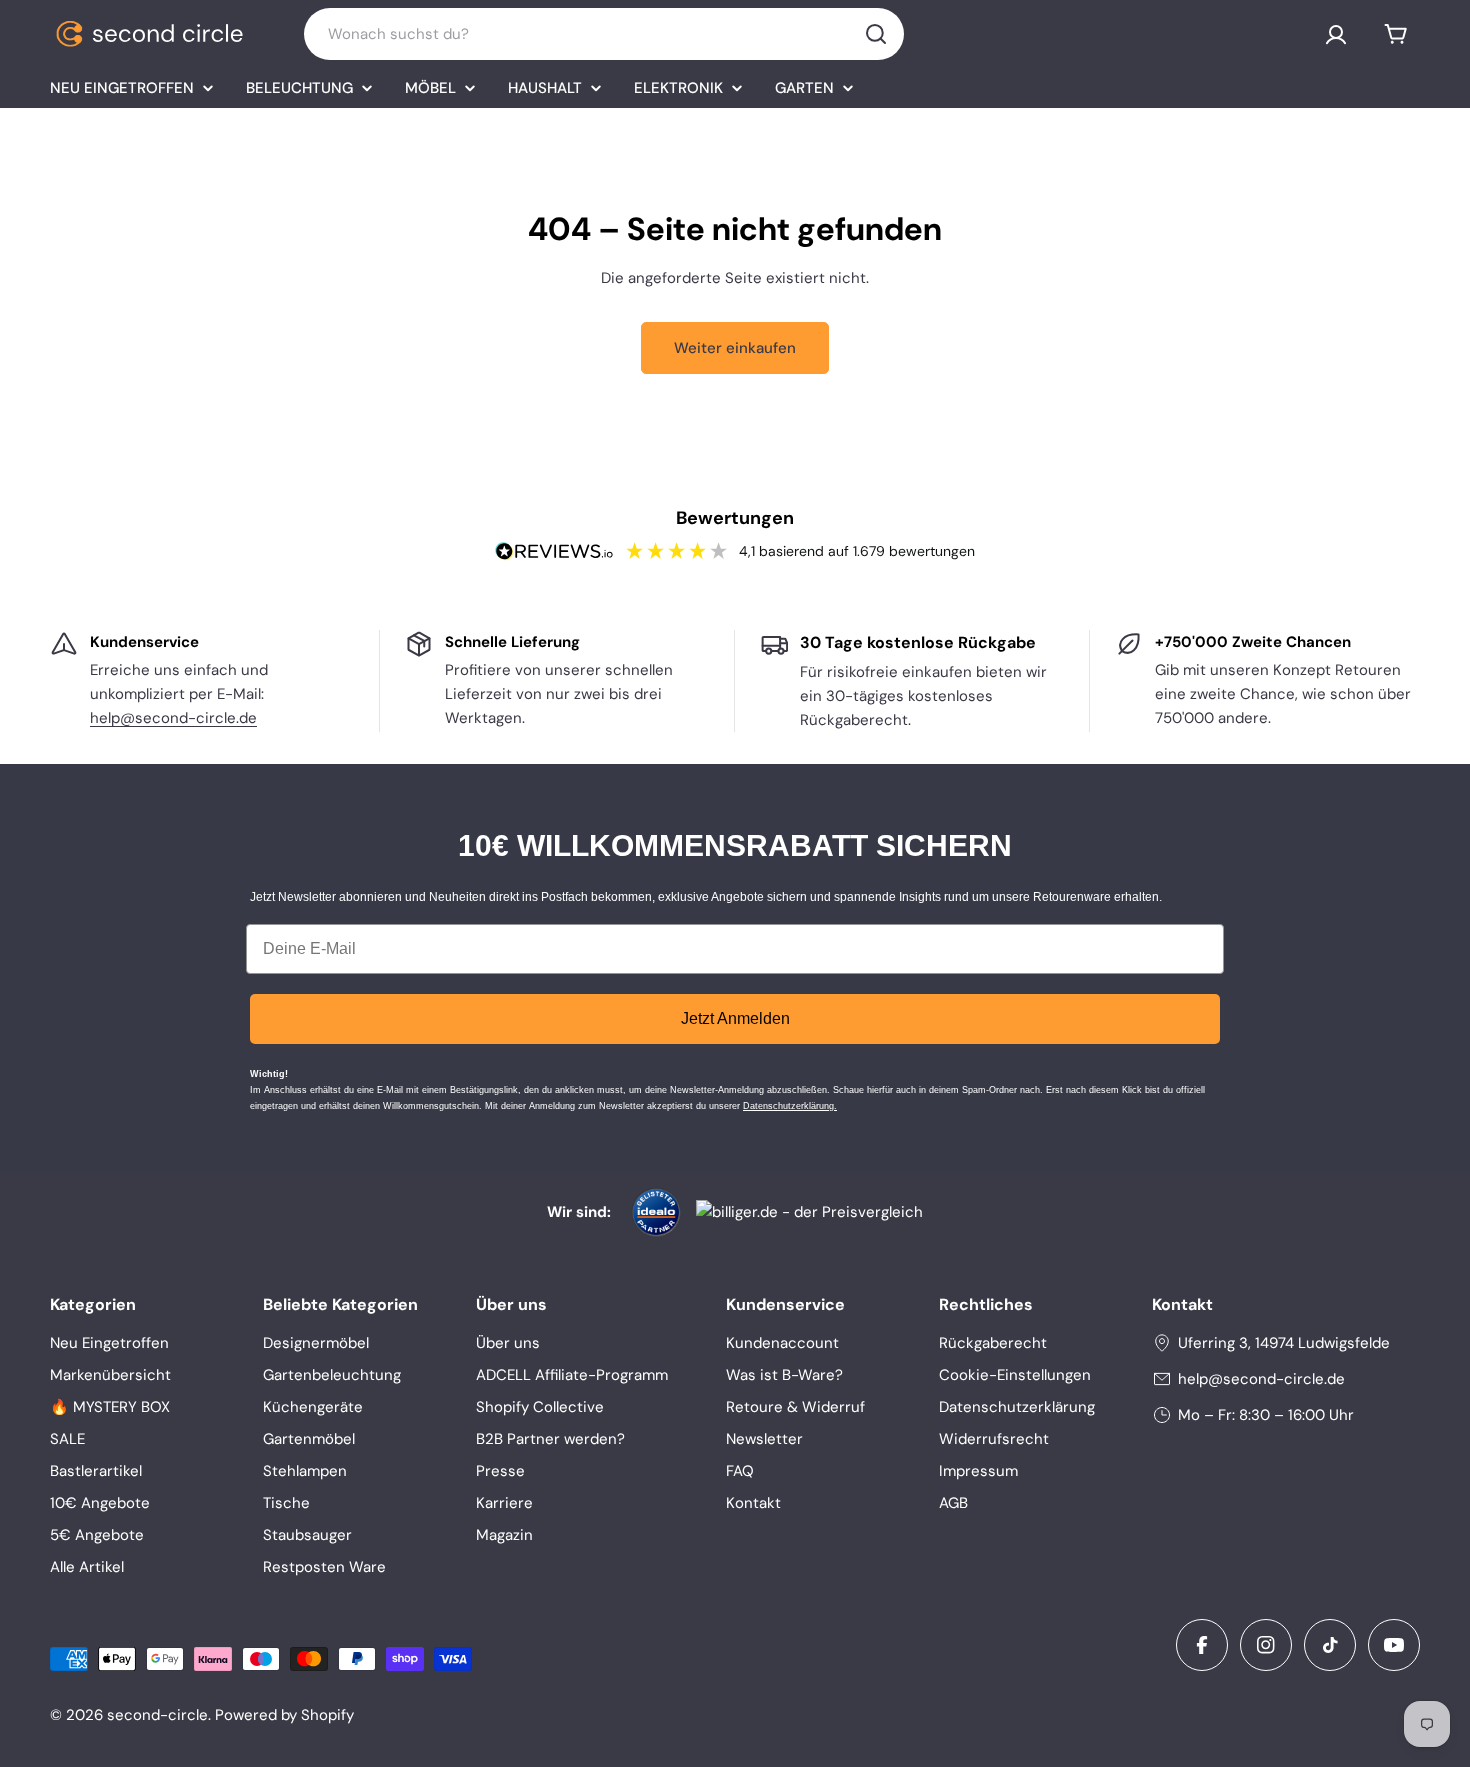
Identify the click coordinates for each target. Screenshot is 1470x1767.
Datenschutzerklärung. (790, 1106)
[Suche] (876, 34)
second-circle (157, 1715)
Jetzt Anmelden (735, 1018)
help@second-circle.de (173, 718)
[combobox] (604, 34)
